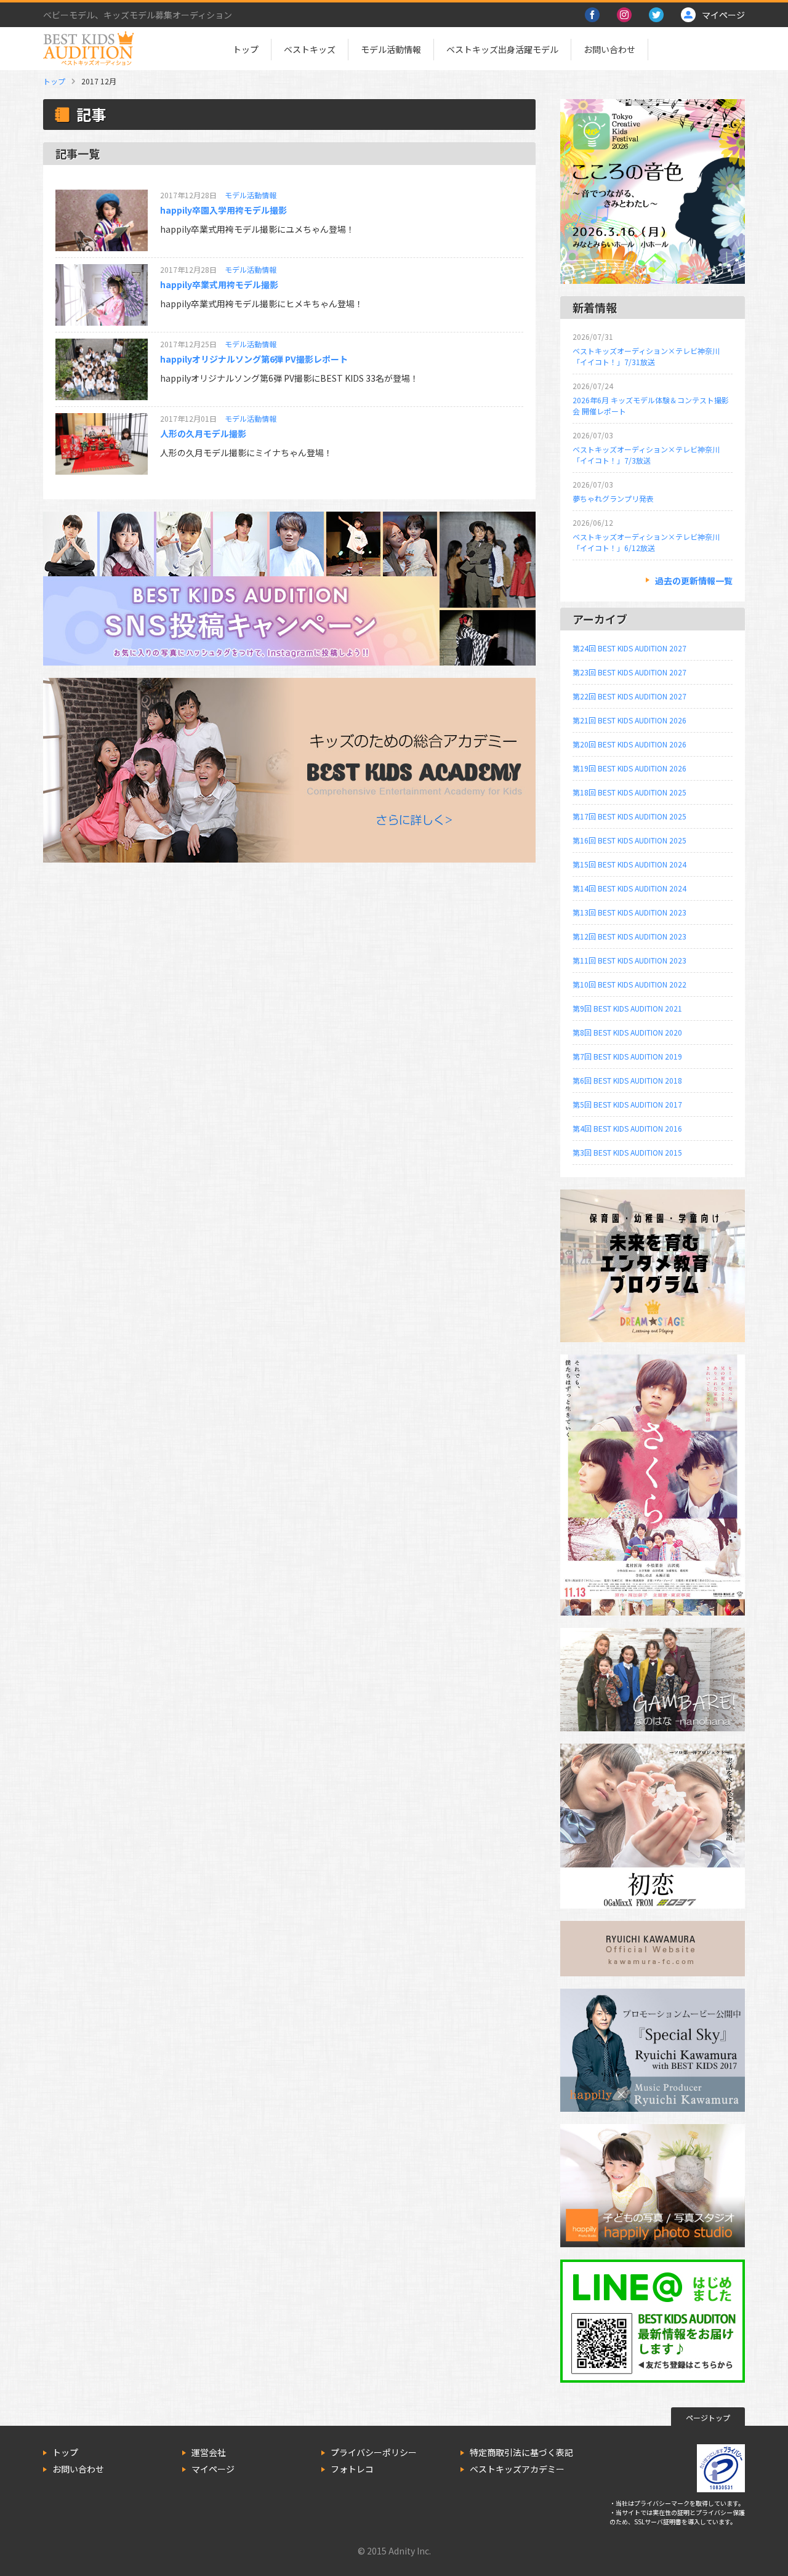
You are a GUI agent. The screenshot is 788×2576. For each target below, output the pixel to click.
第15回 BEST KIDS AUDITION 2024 (629, 864)
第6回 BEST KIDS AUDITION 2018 (627, 1080)
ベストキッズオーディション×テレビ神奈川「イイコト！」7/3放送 (646, 455)
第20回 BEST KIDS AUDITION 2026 (629, 744)
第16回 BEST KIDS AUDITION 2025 (629, 840)
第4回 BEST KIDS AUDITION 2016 (627, 1128)
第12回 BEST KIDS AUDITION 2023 (629, 936)
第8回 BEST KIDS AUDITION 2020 (627, 1032)
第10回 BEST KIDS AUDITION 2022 (629, 984)
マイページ (213, 2469)
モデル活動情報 (391, 49)
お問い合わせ (609, 49)
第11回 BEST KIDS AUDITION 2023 (629, 960)
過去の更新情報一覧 (694, 581)
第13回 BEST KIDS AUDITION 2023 (629, 912)
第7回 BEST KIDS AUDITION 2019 (627, 1056)
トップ (246, 49)
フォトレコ (352, 2469)
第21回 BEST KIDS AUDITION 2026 (629, 720)
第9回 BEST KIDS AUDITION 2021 (627, 1008)
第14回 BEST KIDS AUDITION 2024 (629, 888)
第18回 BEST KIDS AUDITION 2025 (629, 792)
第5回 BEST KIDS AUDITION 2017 (627, 1104)
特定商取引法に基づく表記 (521, 2452)
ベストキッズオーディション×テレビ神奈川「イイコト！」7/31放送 (646, 356)
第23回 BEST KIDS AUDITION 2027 (629, 672)
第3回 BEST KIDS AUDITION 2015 (627, 1152)
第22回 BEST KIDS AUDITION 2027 (629, 696)
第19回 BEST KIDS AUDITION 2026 (629, 768)
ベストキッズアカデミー (517, 2469)
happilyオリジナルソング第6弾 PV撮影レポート (254, 359)
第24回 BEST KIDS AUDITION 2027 (629, 648)
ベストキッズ (310, 49)
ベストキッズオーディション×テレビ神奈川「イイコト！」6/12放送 (646, 542)
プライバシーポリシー (374, 2452)
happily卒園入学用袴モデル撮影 (223, 210)
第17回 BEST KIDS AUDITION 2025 (629, 816)
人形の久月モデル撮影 (203, 433)
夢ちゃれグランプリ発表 (613, 498)
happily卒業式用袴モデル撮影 (219, 284)
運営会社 (209, 2452)
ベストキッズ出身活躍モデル (502, 49)
